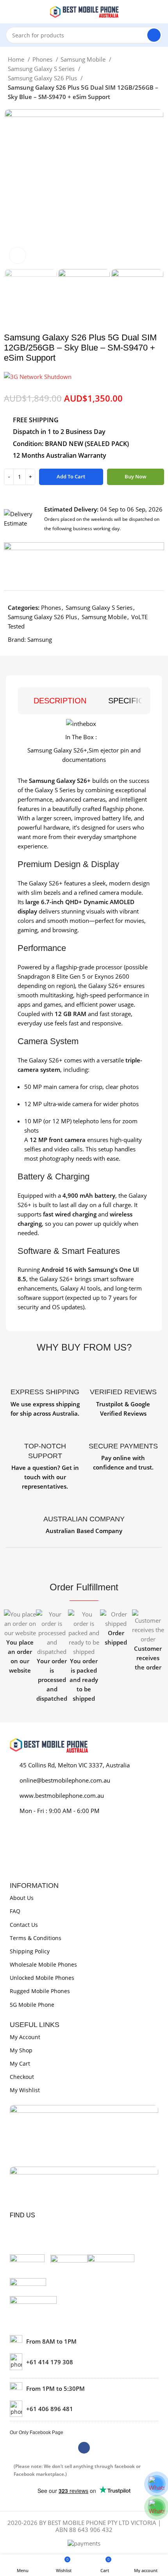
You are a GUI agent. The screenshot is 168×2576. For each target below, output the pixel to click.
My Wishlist (25, 2090)
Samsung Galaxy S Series (42, 69)
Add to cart (71, 476)
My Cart (20, 2063)
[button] (12, 1656)
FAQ (15, 1911)
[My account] (159, 12)
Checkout (22, 2077)
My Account (25, 2037)
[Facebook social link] (84, 2448)
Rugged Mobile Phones (40, 1991)
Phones (43, 59)
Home (17, 59)
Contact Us (24, 1925)
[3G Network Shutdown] (38, 376)
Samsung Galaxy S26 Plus (43, 78)
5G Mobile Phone (32, 2005)
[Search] (154, 35)
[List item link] (84, 2362)
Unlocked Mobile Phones (42, 1978)
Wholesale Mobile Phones (43, 1964)
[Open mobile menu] (9, 12)
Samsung (40, 639)
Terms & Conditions (36, 1938)
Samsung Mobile (84, 59)
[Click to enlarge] (18, 255)
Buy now (136, 476)
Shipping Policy (30, 1951)
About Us (22, 1898)
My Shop (21, 2050)
